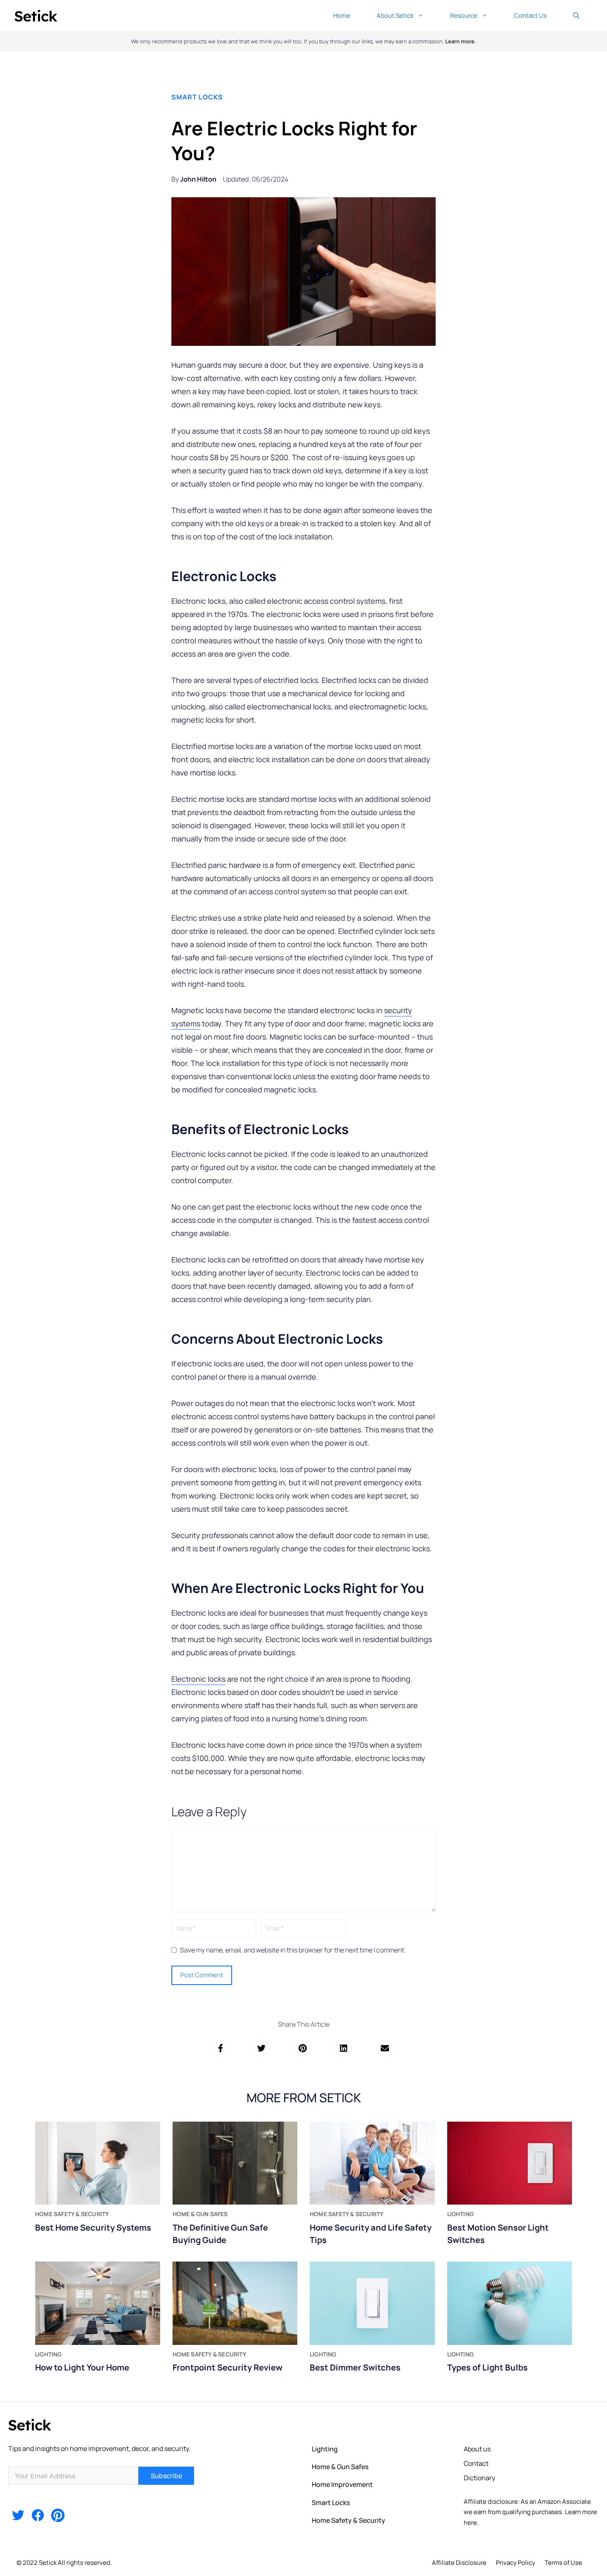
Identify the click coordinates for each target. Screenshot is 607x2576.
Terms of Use (563, 2563)
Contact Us (530, 15)
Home (342, 15)
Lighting (325, 2449)
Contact (476, 2463)
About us (477, 2449)
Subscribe (166, 2476)
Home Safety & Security (349, 2520)
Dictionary (479, 2478)
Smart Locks (197, 97)
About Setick (395, 15)
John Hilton (198, 179)
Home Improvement (342, 2484)
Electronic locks (198, 1679)
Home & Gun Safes (340, 2467)
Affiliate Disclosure (459, 2563)
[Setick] (36, 15)
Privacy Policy (516, 2563)
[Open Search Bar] (576, 15)
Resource (464, 15)
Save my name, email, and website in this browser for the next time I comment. (293, 1950)
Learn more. (461, 41)
